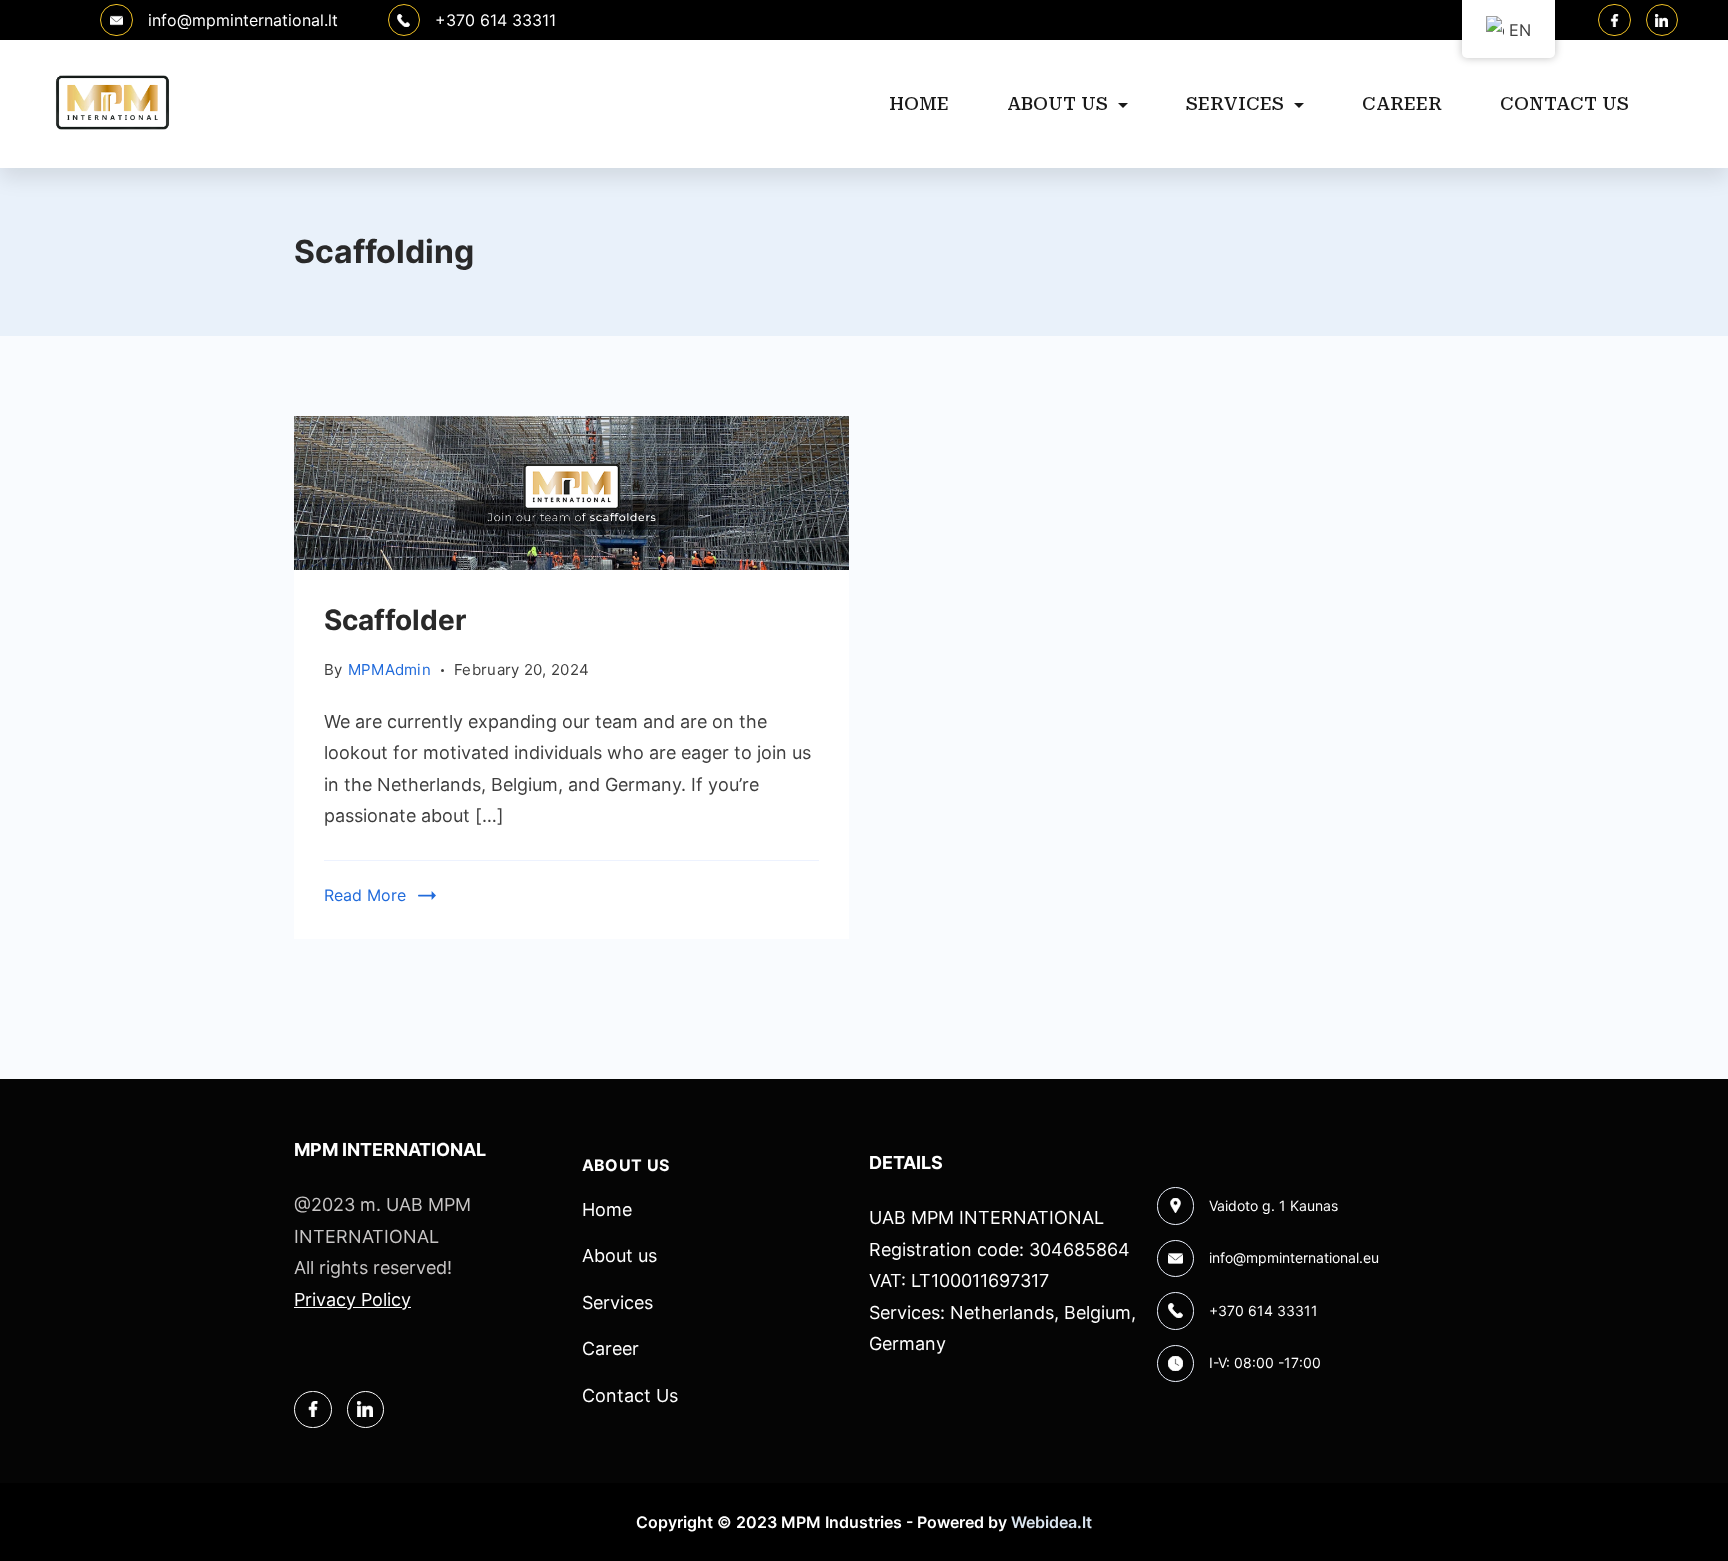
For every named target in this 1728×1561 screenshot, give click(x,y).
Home (919, 103)
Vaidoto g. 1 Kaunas (1273, 1205)
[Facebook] (1614, 20)
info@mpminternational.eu (1294, 1257)
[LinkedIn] (1662, 20)
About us (1057, 103)
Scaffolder (395, 620)
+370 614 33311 (495, 20)
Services (1235, 103)
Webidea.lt (1051, 1522)
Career (1402, 103)
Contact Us (1564, 103)
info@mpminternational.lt (243, 20)
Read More (365, 895)
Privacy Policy (352, 1299)
